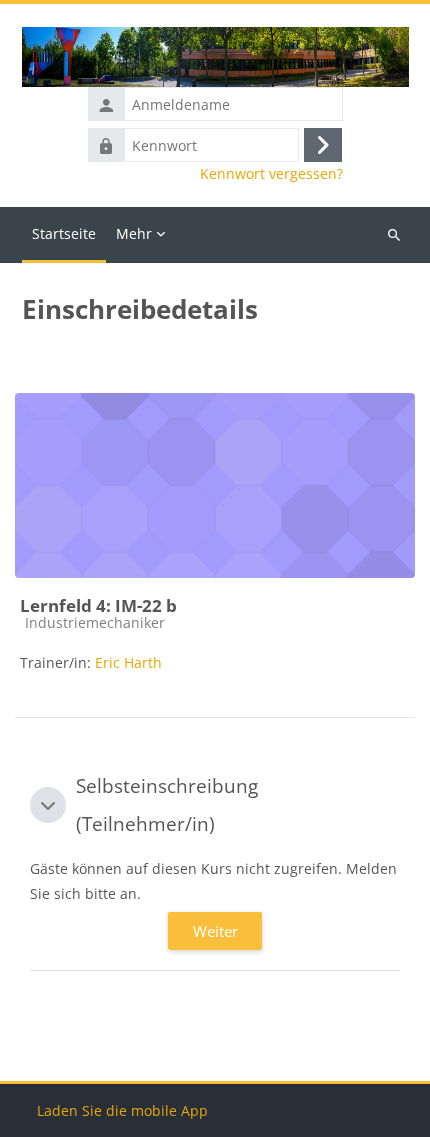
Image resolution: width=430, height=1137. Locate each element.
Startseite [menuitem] (64, 233)
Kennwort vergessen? (271, 174)
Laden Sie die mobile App (122, 1110)
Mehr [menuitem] (134, 233)
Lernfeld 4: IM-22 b (98, 605)
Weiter (215, 931)
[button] (48, 805)
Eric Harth (128, 662)
